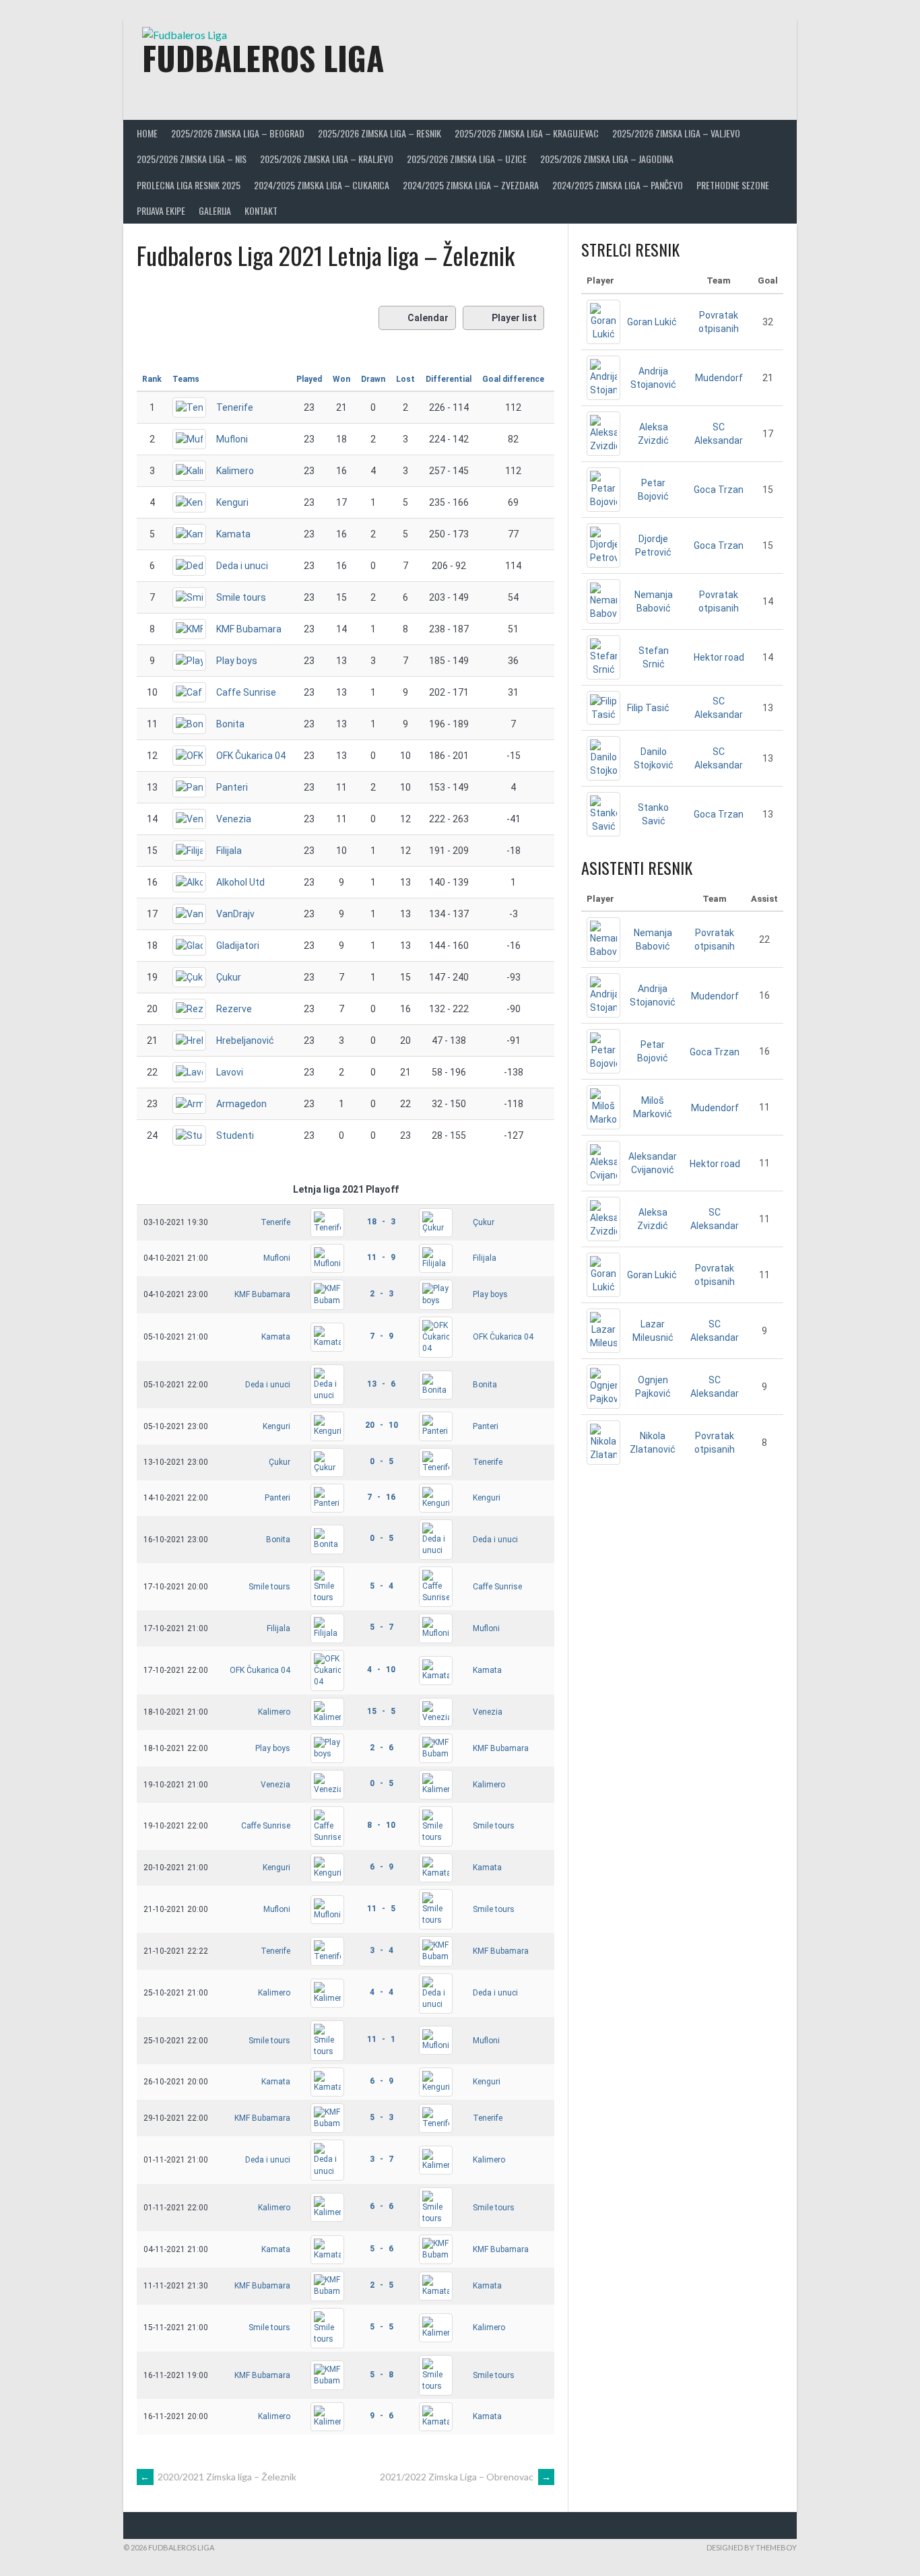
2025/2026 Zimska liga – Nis (192, 159)
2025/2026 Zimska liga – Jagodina (607, 159)
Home (147, 133)
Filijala (229, 851)
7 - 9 (382, 1336)
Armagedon (241, 1104)
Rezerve (234, 1009)
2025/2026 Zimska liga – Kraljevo (327, 159)
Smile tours (241, 597)
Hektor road (719, 657)
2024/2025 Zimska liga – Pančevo (618, 185)
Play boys (237, 661)
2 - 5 (382, 2285)
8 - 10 (381, 1825)
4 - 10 (381, 1670)
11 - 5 (381, 1909)
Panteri (232, 787)
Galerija (215, 210)
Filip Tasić (648, 708)
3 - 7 (382, 2159)
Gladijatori (238, 946)
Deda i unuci (242, 566)
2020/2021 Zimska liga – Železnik (218, 2477)
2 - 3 (382, 1294)
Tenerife (235, 407)
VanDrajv (235, 914)
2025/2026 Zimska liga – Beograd (238, 133)
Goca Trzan (719, 490)
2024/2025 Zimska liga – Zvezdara (471, 185)
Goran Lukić (652, 322)
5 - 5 (382, 2327)
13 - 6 (381, 1384)
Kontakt (261, 210)
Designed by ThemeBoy (752, 2547)
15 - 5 (381, 1711)
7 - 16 (381, 1497)
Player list (514, 318)
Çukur (229, 977)
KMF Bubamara (249, 629)
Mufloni (232, 439)
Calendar (428, 318)
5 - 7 (382, 1627)
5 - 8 (382, 2375)
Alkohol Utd (240, 882)
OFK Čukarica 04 (251, 756)
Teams (186, 379)
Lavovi (230, 1072)
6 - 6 (382, 2206)
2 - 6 (382, 1748)
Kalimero (235, 471)
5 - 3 (382, 2117)
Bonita (230, 724)
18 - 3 (381, 1222)
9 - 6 (382, 2416)
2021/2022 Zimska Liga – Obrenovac (465, 2477)
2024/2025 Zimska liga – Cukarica (322, 185)
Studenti (235, 1135)
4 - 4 (382, 1992)
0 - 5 (382, 1461)
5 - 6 (382, 2249)
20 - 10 (382, 1425)
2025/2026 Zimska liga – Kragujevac (527, 133)
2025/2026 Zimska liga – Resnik (380, 133)
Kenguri (232, 502)
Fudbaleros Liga (263, 58)
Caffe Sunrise (246, 692)
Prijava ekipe (161, 210)
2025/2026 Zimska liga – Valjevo (676, 133)
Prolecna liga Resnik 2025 (189, 185)
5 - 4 (382, 1586)
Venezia (234, 819)
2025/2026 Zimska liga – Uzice (467, 159)
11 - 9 (381, 1257)
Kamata (233, 534)
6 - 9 (382, 1867)
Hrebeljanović (245, 1041)
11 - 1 (381, 2039)
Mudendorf (719, 378)
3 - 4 (382, 1950)
